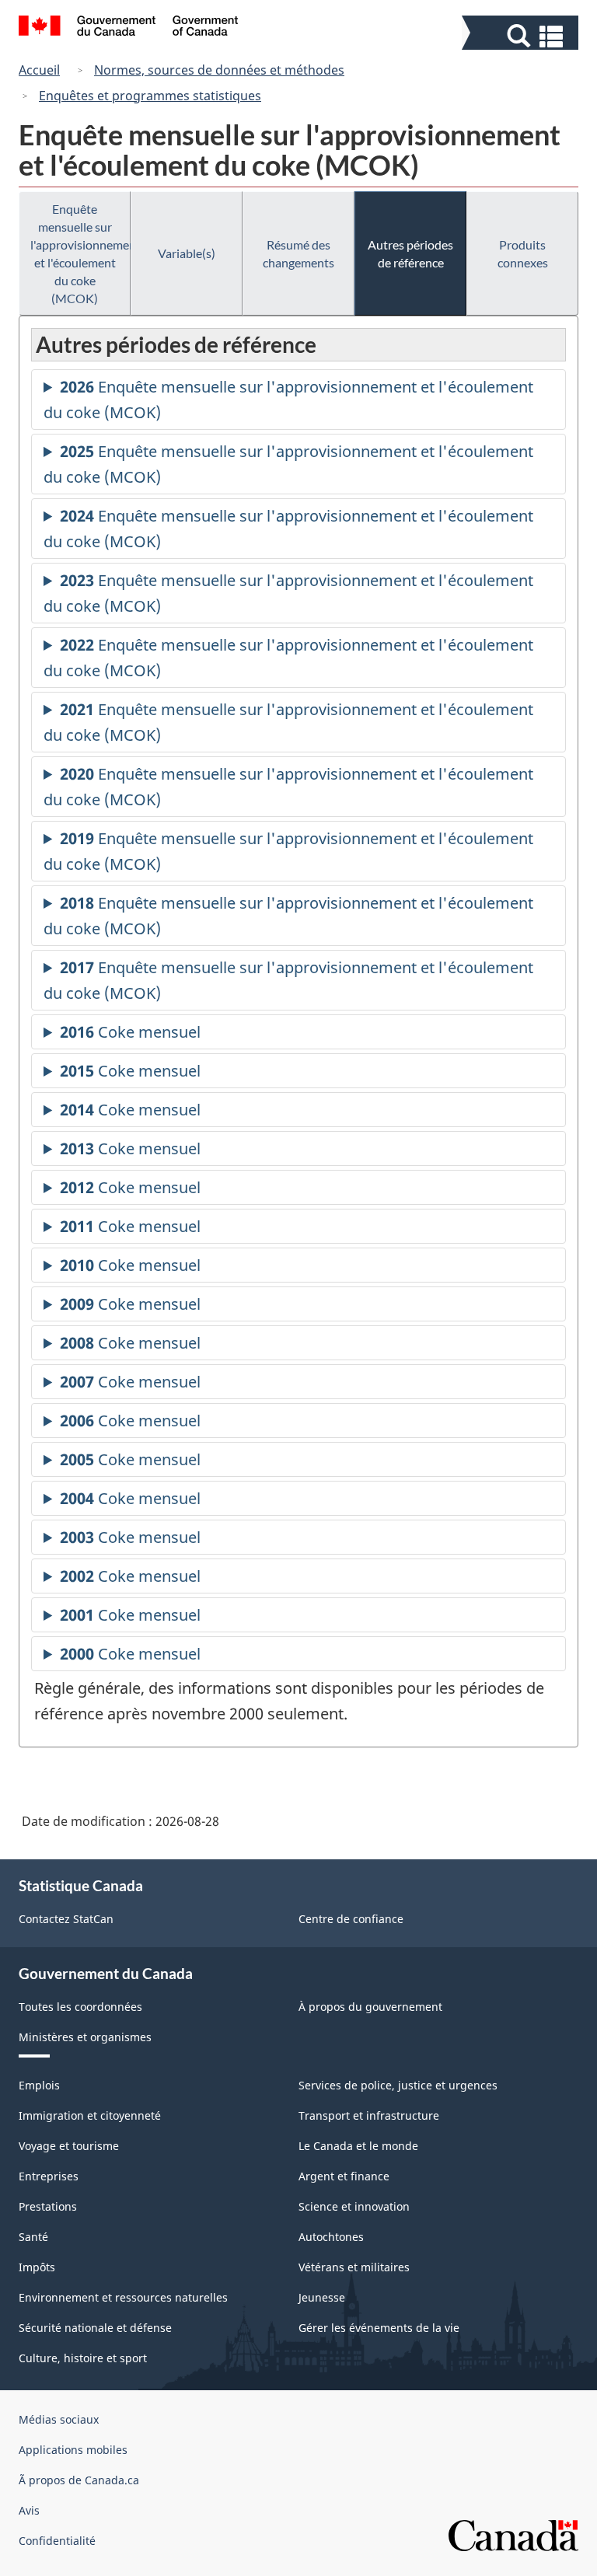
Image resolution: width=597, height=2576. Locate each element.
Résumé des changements (298, 253)
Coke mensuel (130, 1035)
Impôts (37, 2267)
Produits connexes (523, 253)
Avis (29, 2510)
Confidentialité (57, 2541)
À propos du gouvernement (370, 2007)
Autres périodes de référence (410, 253)
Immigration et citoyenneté (90, 2115)
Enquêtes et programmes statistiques (150, 96)
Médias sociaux (59, 2419)
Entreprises (49, 2176)
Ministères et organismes (85, 2037)
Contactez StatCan (66, 1919)
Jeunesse (322, 2297)
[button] (522, 36)
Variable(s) (187, 253)
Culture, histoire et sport (83, 2358)
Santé (33, 2237)
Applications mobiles (73, 2450)
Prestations (48, 2206)
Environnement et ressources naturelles (123, 2297)
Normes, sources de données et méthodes (219, 70)
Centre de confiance (351, 1919)
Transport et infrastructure (369, 2115)
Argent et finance (344, 2176)
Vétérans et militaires (354, 2267)
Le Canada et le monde (358, 2146)
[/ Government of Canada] (129, 28)
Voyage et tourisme (69, 2146)
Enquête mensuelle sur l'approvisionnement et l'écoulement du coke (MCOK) (80, 253)
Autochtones (331, 2237)
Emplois (39, 2085)
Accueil (39, 70)
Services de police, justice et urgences (398, 2085)
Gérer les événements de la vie (379, 2328)
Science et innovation (354, 2206)
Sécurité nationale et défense (95, 2328)
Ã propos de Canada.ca (79, 2480)
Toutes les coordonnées (80, 2007)
